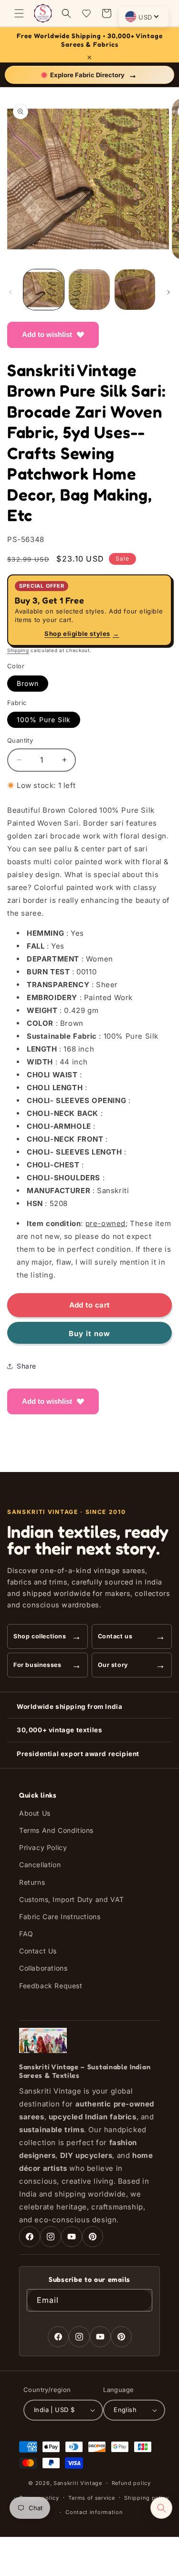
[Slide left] (11, 292)
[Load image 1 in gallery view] (44, 290)
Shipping (18, 650)
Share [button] (26, 1366)
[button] (19, 13)
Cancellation (40, 1865)
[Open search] (161, 2508)
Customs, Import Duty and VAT (72, 1899)
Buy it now (89, 1334)
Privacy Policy (43, 1847)
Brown (28, 683)
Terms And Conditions (56, 1830)
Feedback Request (51, 1986)
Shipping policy (147, 2498)
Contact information (94, 2512)
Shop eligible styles (82, 634)
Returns (32, 1882)
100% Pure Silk (44, 720)
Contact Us (38, 1951)
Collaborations (43, 1968)
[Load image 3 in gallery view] (135, 290)
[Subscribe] (141, 2300)
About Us (35, 1813)
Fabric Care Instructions (60, 1917)
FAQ (26, 1934)
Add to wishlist (47, 334)
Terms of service (91, 2498)
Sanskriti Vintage (78, 2483)
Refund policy (131, 2483)
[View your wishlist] (86, 13)
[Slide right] (168, 292)
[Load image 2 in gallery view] (89, 290)
